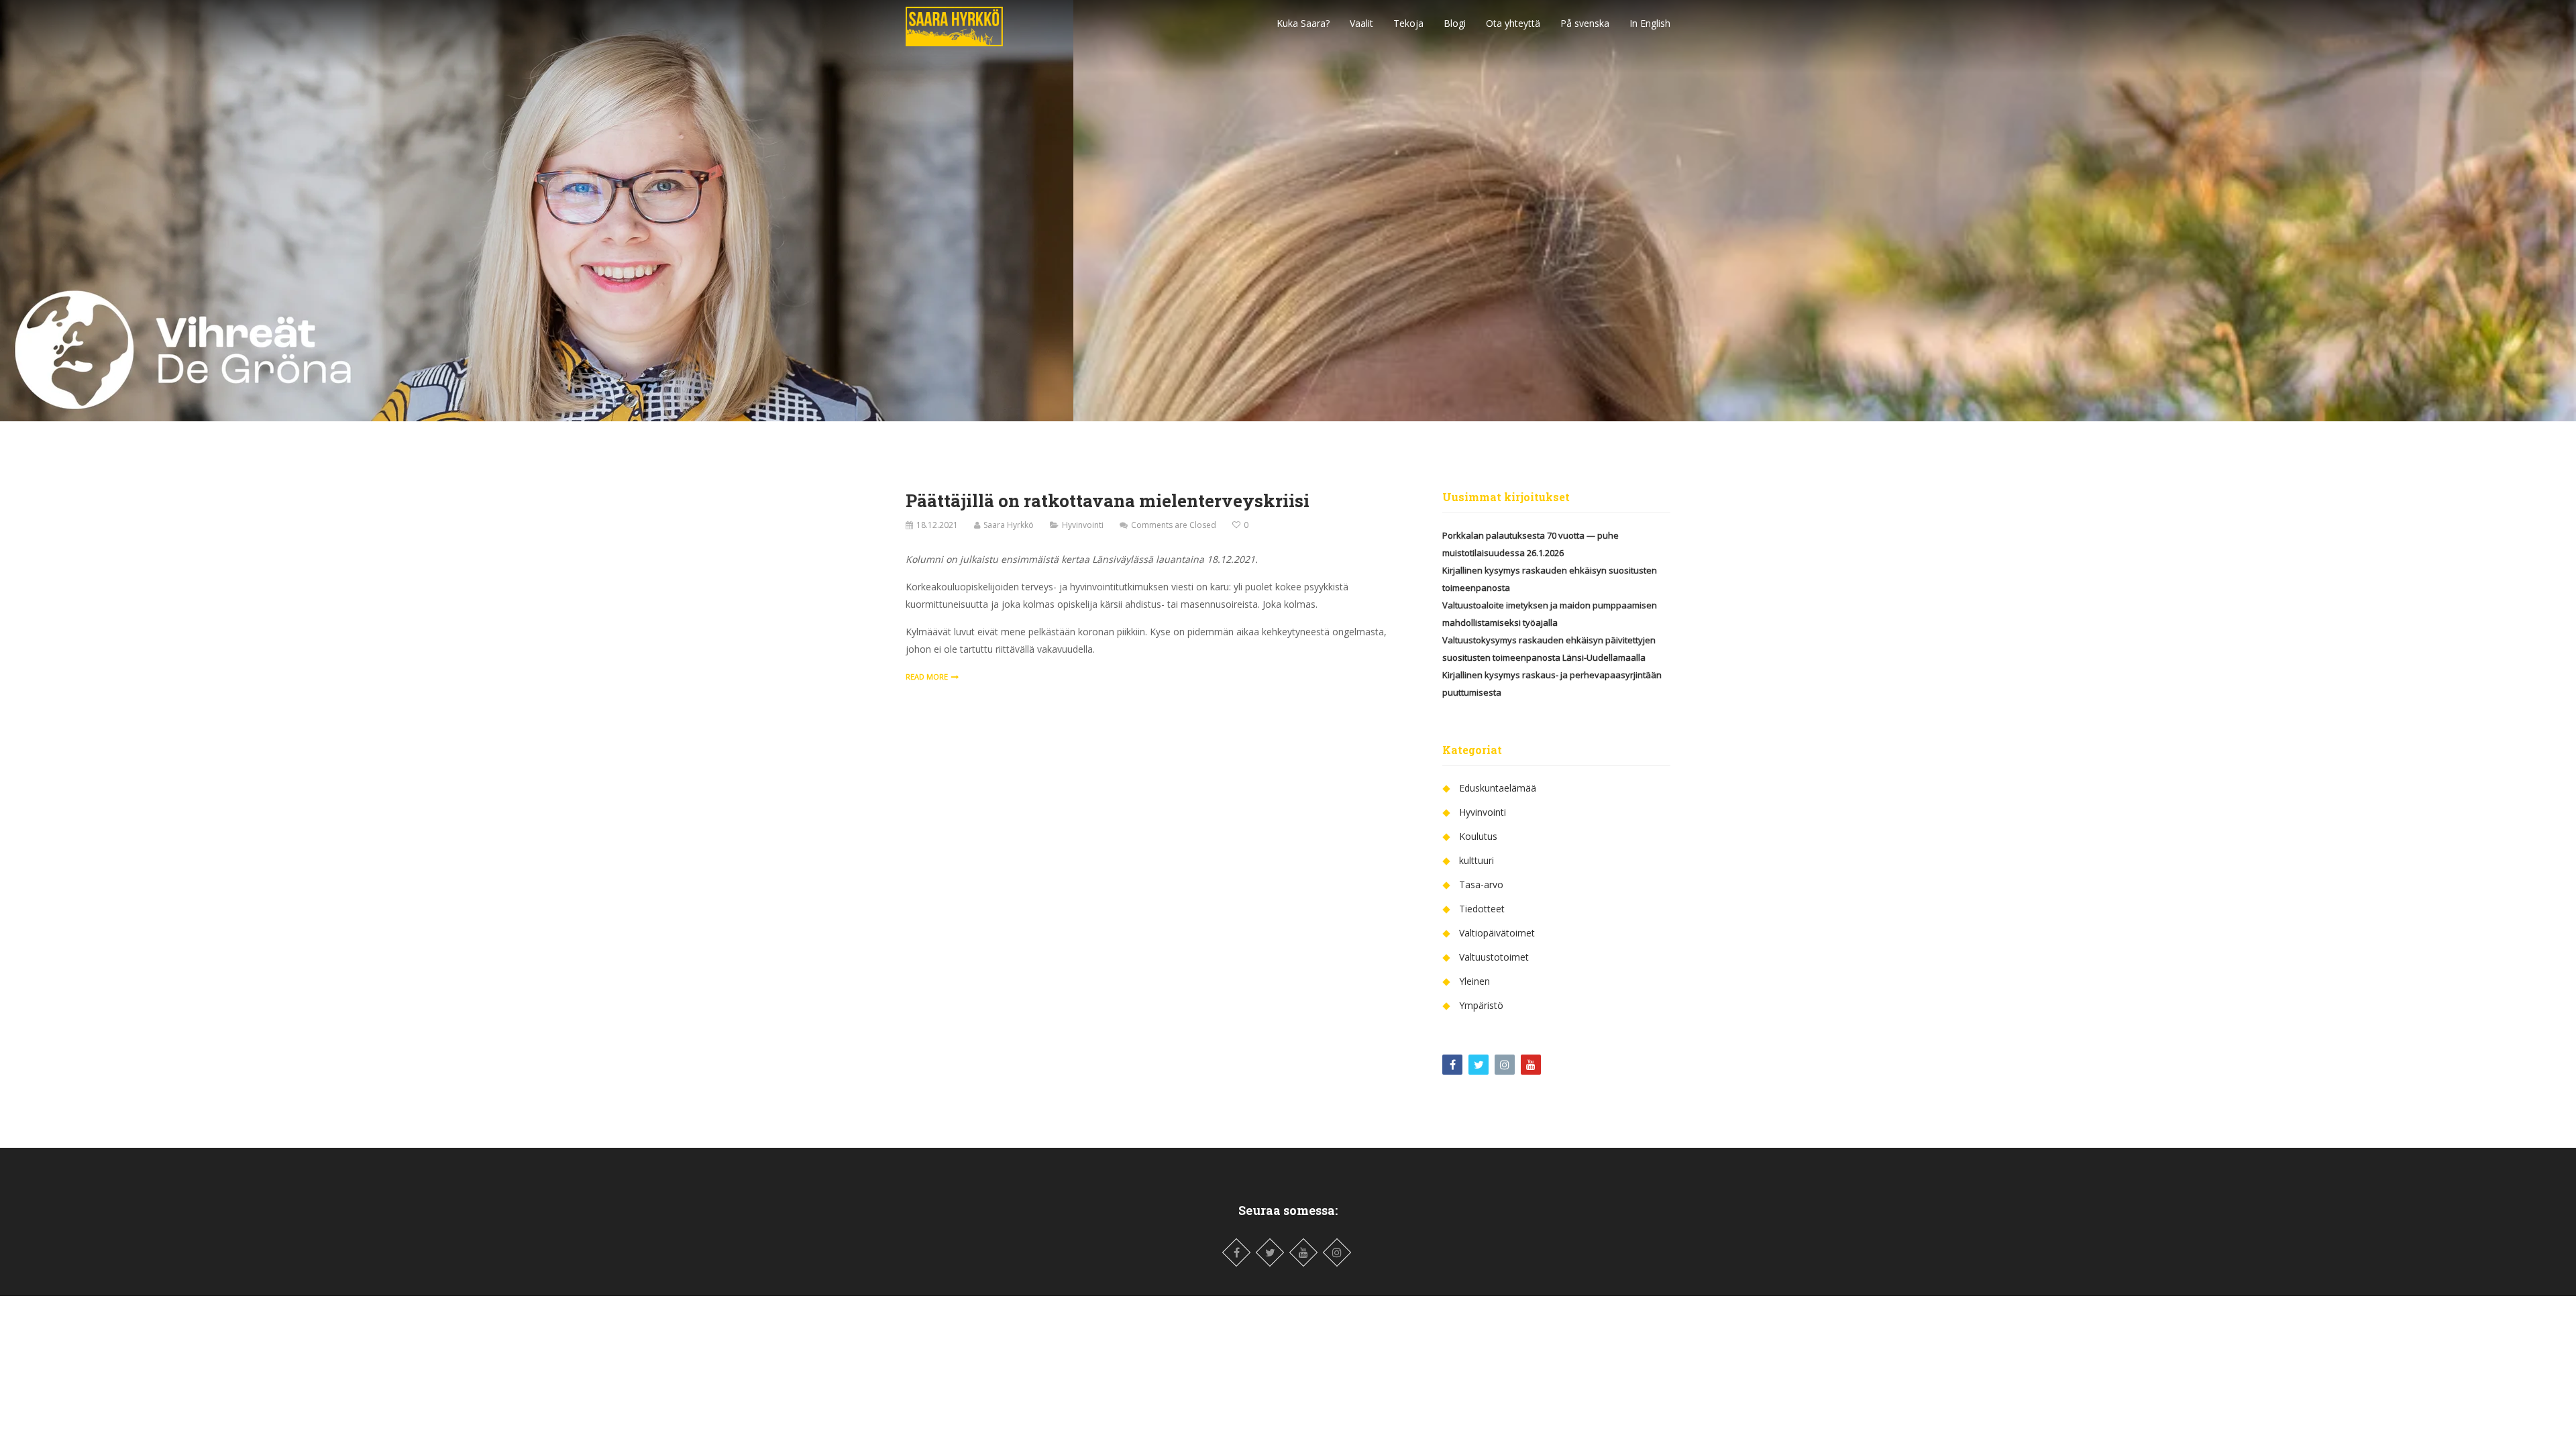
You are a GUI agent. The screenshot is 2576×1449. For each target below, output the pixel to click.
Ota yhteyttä (1513, 23)
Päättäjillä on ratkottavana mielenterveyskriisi (1108, 500)
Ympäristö (1481, 1005)
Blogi (1455, 23)
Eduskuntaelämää (1498, 788)
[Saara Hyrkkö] (954, 23)
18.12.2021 (937, 525)
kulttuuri (1477, 860)
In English (1650, 23)
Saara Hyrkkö (1009, 525)
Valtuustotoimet (1494, 957)
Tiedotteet (1482, 909)
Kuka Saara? (1303, 23)
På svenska (1585, 23)
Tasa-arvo (1481, 884)
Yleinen (1474, 981)
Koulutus (1478, 836)
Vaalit (1361, 23)
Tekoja (1408, 23)
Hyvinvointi (1083, 525)
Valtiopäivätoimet (1497, 933)
